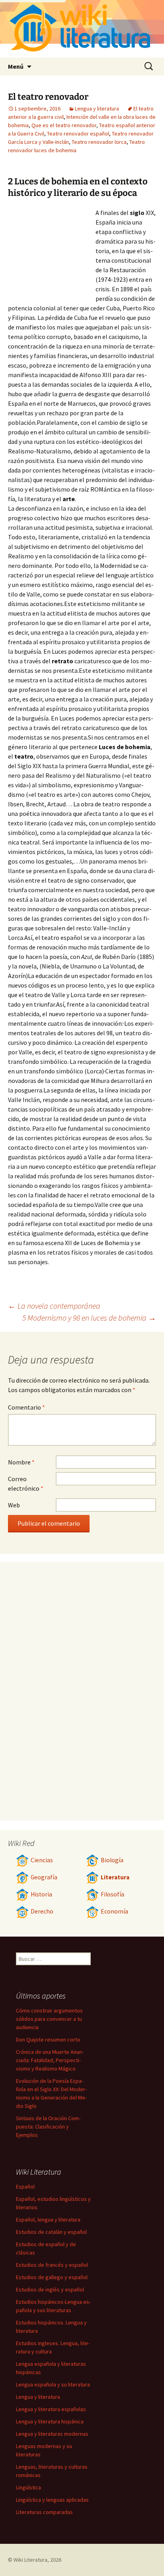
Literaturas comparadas (44, 2512)
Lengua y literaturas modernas (52, 2434)
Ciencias (42, 1860)
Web (14, 1505)
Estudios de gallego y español (52, 2277)
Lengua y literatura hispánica (50, 2421)
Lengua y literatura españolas (51, 2409)
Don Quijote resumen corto (48, 2039)
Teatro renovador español (78, 134)
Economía (114, 1911)
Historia (41, 1894)
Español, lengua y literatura (48, 2220)
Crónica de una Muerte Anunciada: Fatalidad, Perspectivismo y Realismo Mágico (50, 2060)
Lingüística (28, 2487)
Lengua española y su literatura (53, 2384)
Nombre (21, 1462)
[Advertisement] (52, 252)
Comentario (26, 1407)
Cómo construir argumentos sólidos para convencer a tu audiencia (49, 2019)
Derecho (42, 1911)
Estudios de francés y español (52, 2265)
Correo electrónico (26, 1484)
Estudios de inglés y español (50, 2289)
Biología (112, 1860)
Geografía (44, 1877)
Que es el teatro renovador (64, 125)
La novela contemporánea (54, 1306)
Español (25, 2187)
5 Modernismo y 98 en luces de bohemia (89, 1318)
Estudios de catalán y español (51, 2232)
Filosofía (112, 1894)
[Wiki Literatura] (82, 29)
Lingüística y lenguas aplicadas (52, 2500)
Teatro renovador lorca (99, 142)
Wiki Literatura (30, 2560)
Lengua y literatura (97, 108)
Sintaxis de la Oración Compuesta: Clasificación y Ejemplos (48, 2127)
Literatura (115, 1877)
